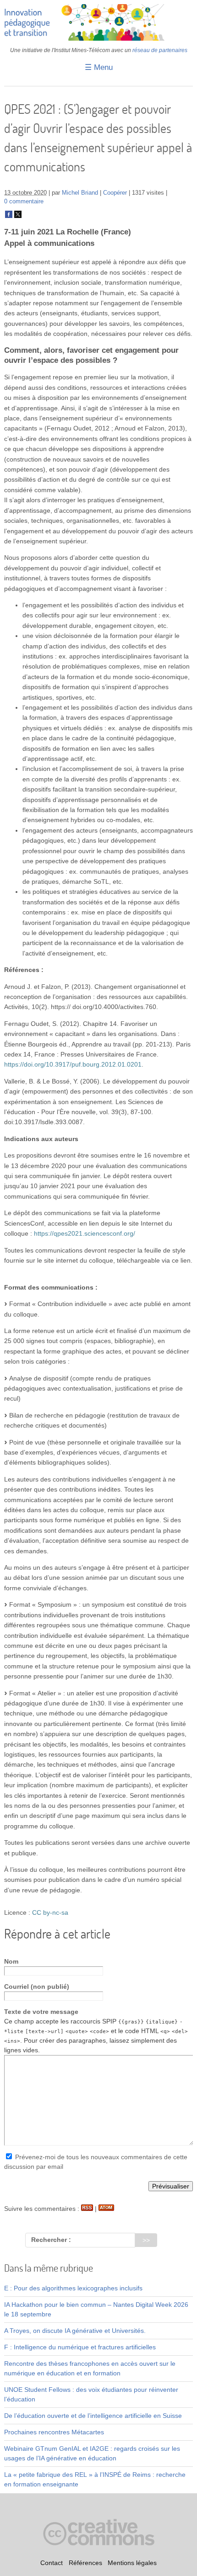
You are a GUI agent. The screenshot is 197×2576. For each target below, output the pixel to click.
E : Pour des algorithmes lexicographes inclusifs (73, 2288)
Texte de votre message (41, 2012)
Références (85, 2563)
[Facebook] (9, 216)
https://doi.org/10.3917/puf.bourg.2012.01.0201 (73, 1064)
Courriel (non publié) (37, 1986)
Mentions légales (132, 2563)
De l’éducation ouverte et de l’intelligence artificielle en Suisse (93, 2416)
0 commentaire (24, 202)
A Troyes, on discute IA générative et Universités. (75, 2331)
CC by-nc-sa (50, 1912)
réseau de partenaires (160, 50)
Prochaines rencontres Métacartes (54, 2432)
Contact (52, 2563)
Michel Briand (80, 193)
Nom (11, 1961)
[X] (18, 216)
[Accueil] (99, 38)
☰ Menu (99, 67)
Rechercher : (51, 2240)
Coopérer (115, 193)
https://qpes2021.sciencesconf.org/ (85, 1233)
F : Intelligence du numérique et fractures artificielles (80, 2347)
